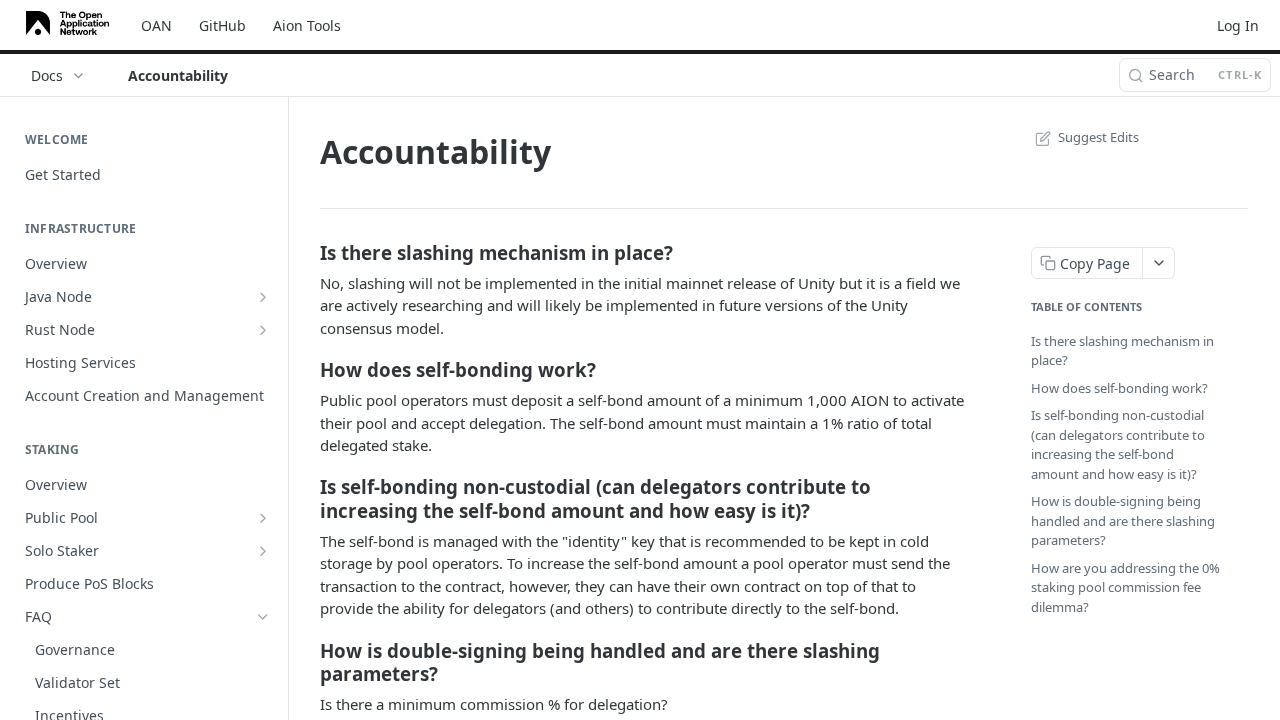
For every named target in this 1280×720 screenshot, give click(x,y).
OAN (156, 25)
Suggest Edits (1098, 137)
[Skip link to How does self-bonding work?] (306, 370)
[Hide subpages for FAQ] (263, 617)
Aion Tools (307, 25)
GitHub (222, 25)
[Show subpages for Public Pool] (263, 518)
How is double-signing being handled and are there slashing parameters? (1123, 520)
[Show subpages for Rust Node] (263, 330)
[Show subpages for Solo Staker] (263, 551)
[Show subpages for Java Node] (263, 297)
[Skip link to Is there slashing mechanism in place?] (306, 253)
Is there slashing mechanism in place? (1122, 351)
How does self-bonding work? (1119, 388)
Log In (1238, 25)
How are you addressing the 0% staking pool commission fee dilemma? (1125, 587)
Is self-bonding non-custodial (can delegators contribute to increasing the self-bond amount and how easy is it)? (1118, 444)
